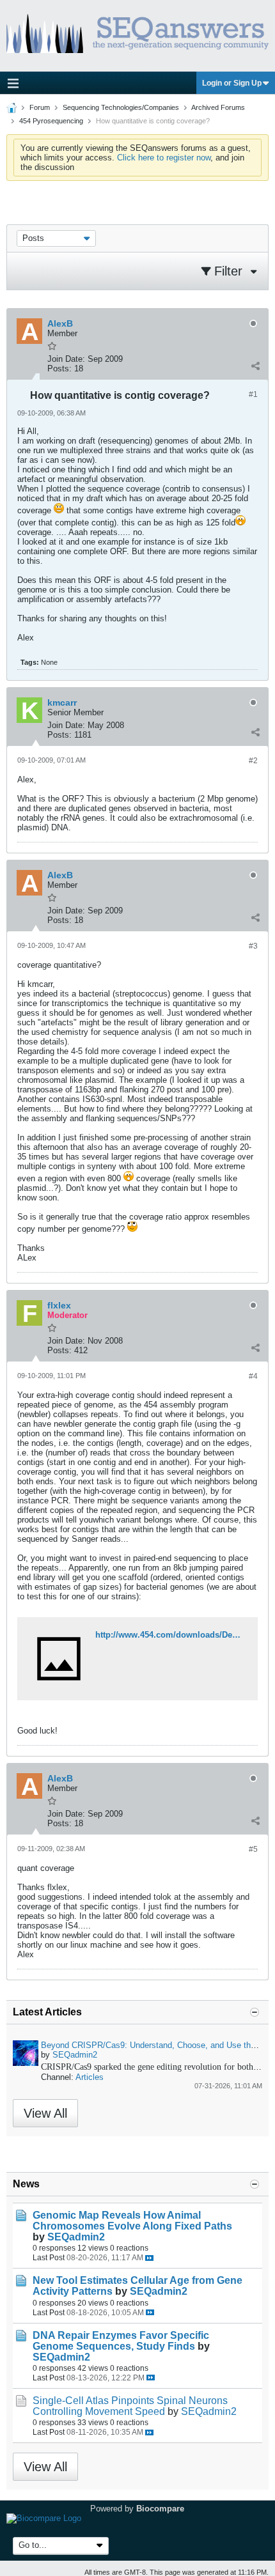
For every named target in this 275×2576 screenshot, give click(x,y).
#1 (253, 394)
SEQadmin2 (75, 2055)
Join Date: (66, 359)
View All (45, 2113)
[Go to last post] (149, 2258)
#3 (253, 946)
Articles (90, 2077)
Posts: (59, 369)
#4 (253, 1376)
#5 (253, 1849)
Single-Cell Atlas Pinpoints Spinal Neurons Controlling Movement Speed (130, 2406)
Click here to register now (164, 158)
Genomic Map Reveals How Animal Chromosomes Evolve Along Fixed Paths (132, 2221)
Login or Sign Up (232, 83)
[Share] (255, 366)
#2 (253, 761)
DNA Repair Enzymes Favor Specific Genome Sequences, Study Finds (121, 2341)
